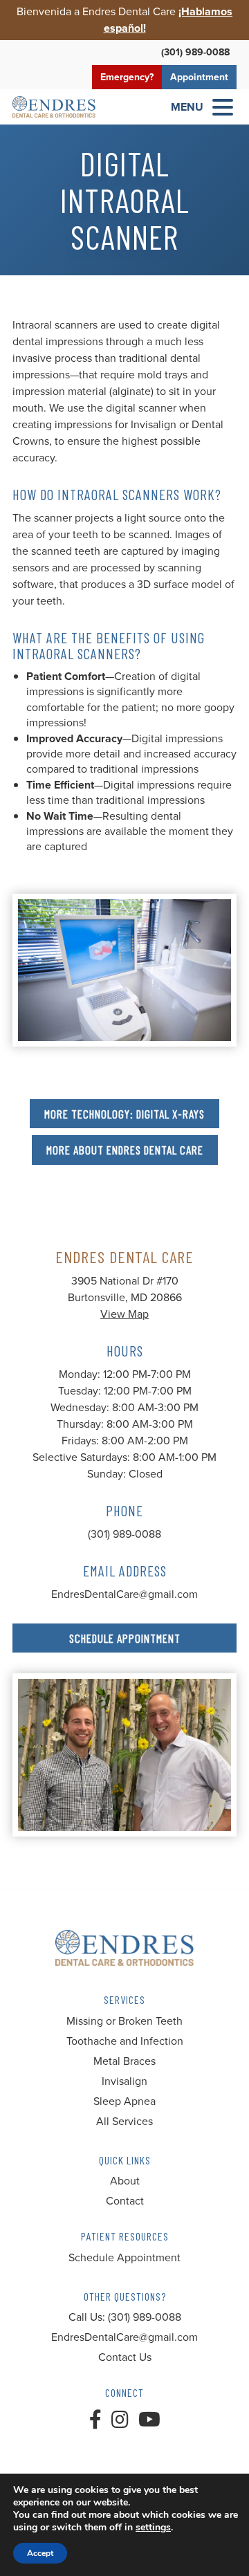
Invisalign (124, 2081)
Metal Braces (124, 2061)
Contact (125, 2201)
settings (153, 2528)
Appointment (199, 77)
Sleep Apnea (124, 2101)
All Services (124, 2121)
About (125, 2181)
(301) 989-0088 (195, 52)
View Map (124, 1314)
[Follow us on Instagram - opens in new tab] (120, 2420)
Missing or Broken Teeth (124, 2021)
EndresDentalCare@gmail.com (124, 1594)
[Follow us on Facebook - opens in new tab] (95, 2420)
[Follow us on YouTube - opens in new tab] (149, 2420)
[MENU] (223, 107)
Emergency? (127, 77)
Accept (40, 2553)
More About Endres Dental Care (125, 1150)
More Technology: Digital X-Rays (124, 1114)
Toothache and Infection (125, 2041)
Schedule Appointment (125, 1638)
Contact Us (125, 2357)
